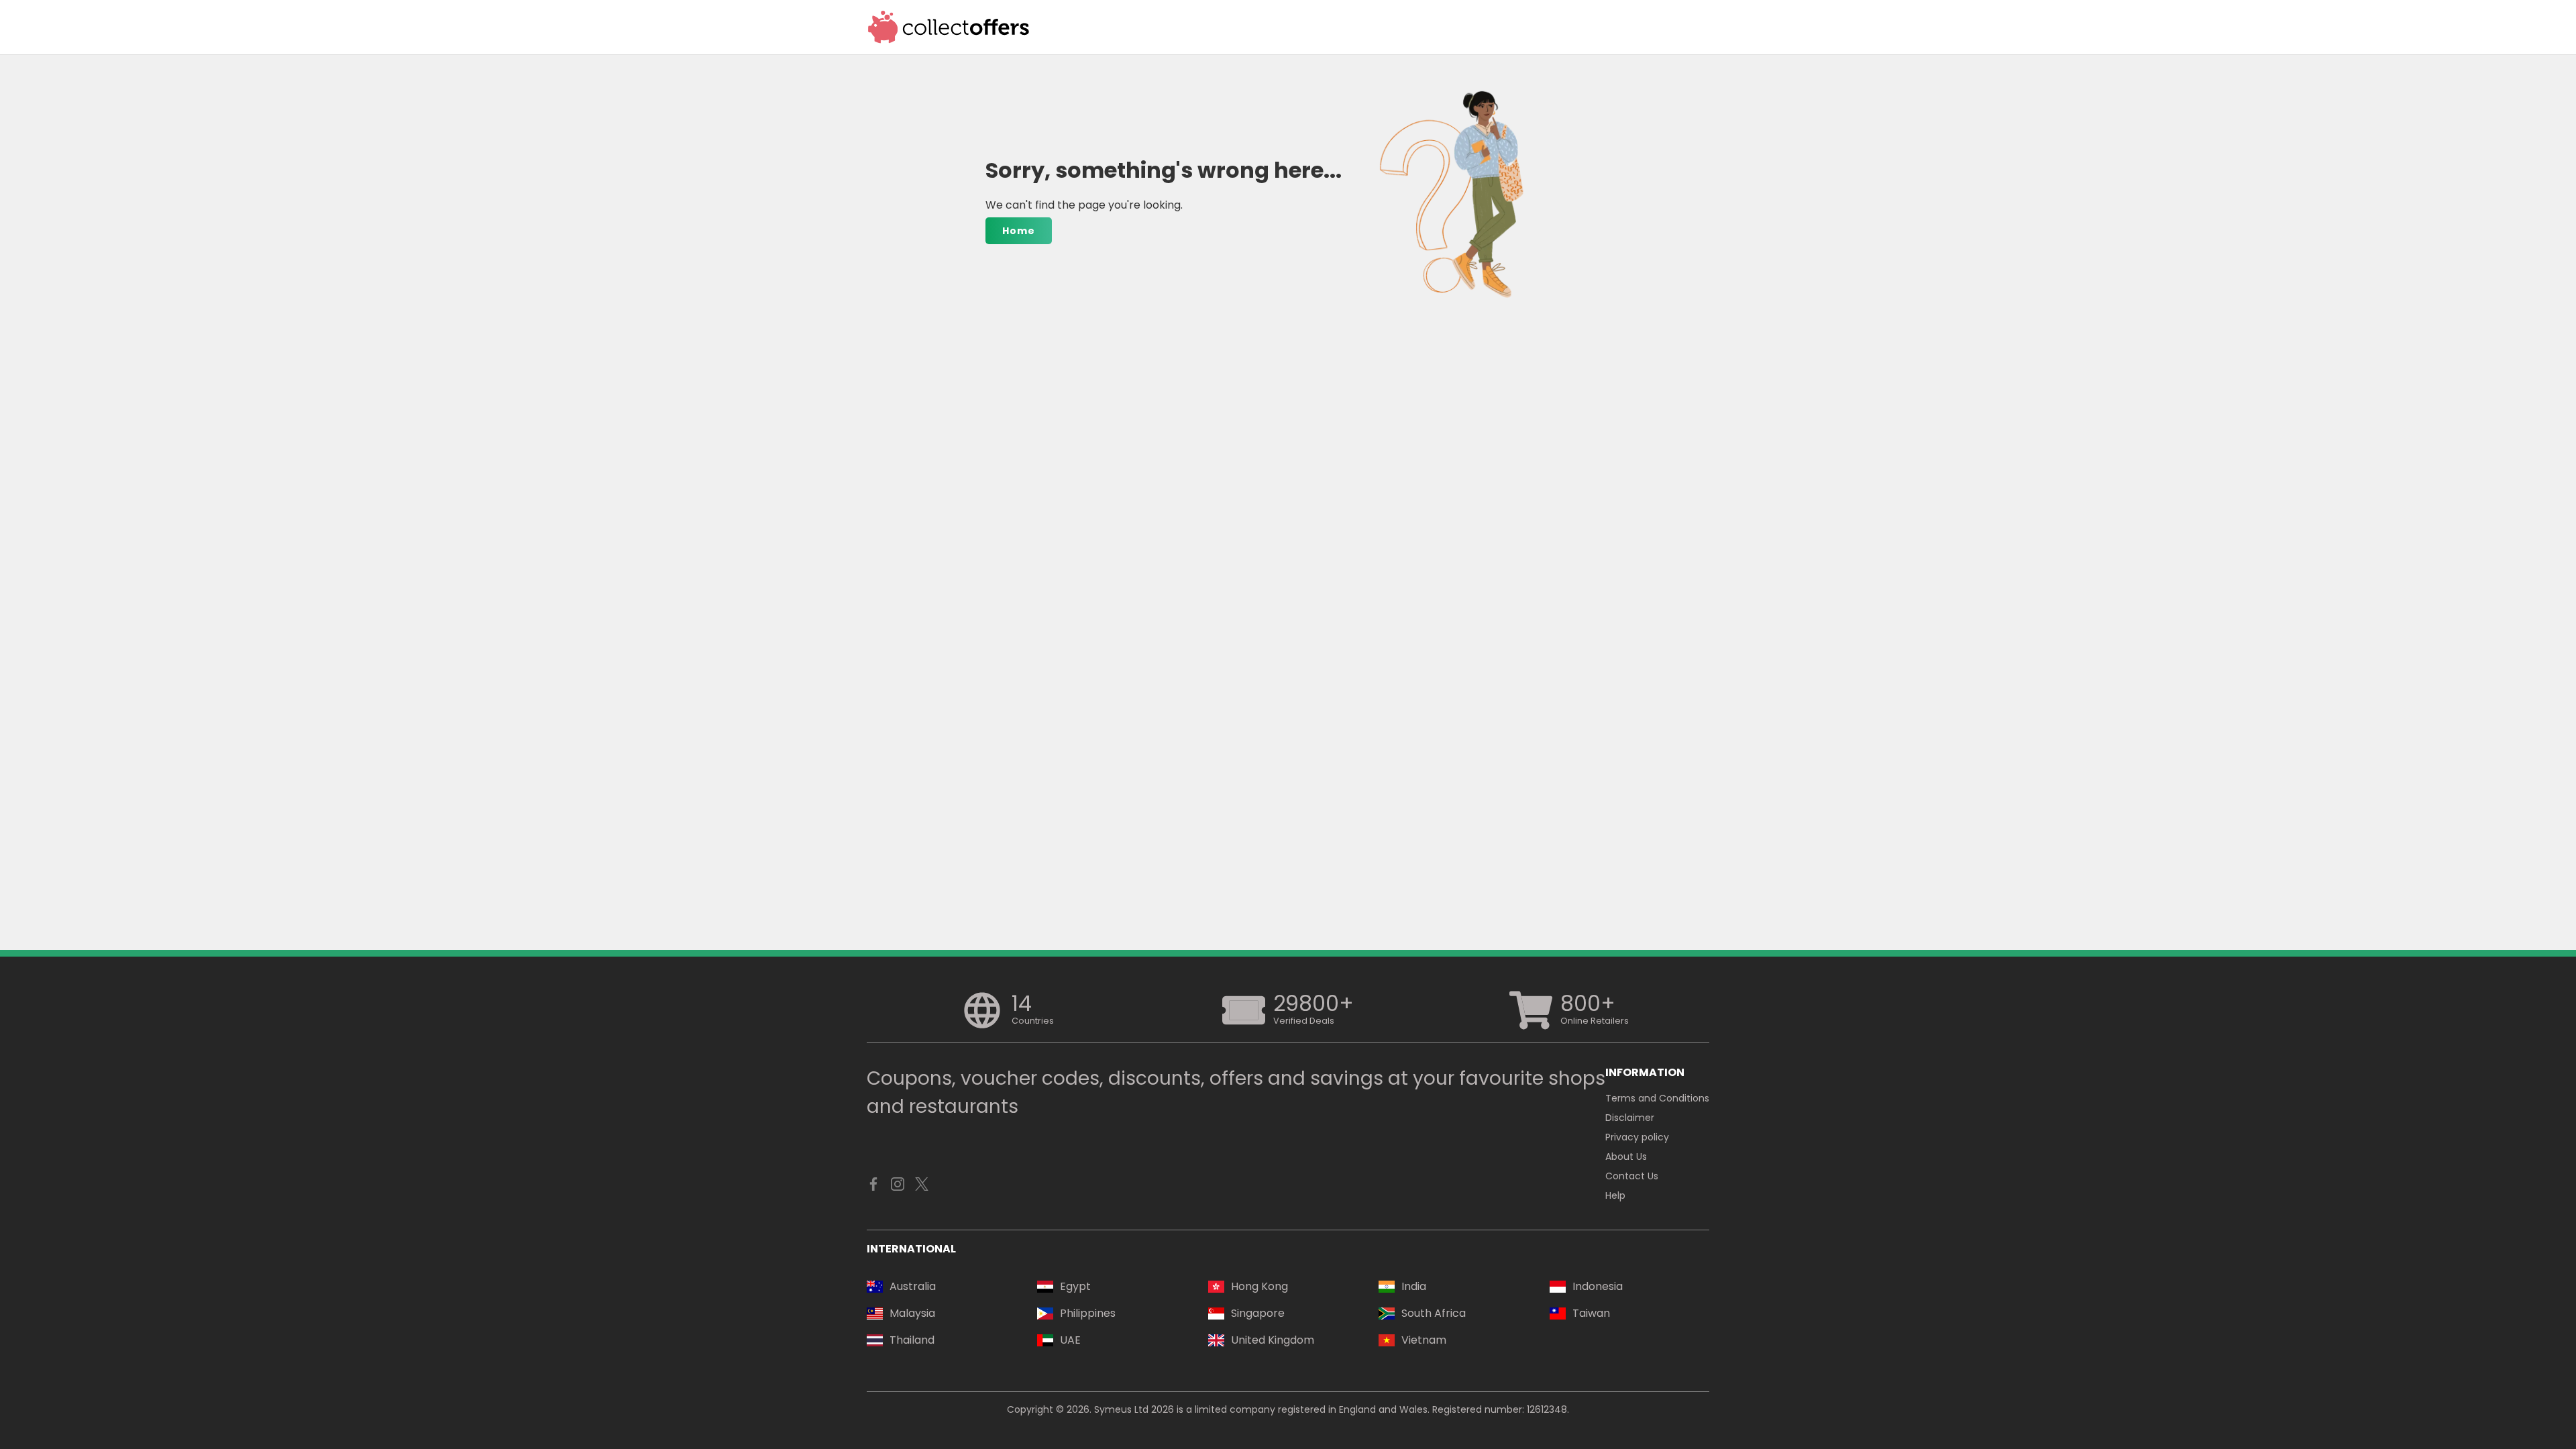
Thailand (912, 1340)
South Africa (1434, 1313)
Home (1019, 231)
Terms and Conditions (1657, 1098)
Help (1615, 1195)
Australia (913, 1286)
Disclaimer (1630, 1118)
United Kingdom (1273, 1340)
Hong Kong (1259, 1286)
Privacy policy (1637, 1137)
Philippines (1088, 1313)
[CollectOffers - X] (922, 1187)
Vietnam (1424, 1340)
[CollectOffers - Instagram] (898, 1187)
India (1414, 1286)
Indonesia (1598, 1286)
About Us (1626, 1157)
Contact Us (1632, 1176)
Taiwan (1591, 1313)
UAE (1070, 1340)
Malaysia (912, 1313)
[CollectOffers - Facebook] (873, 1187)
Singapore (1258, 1313)
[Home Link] (949, 27)
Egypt (1075, 1286)
